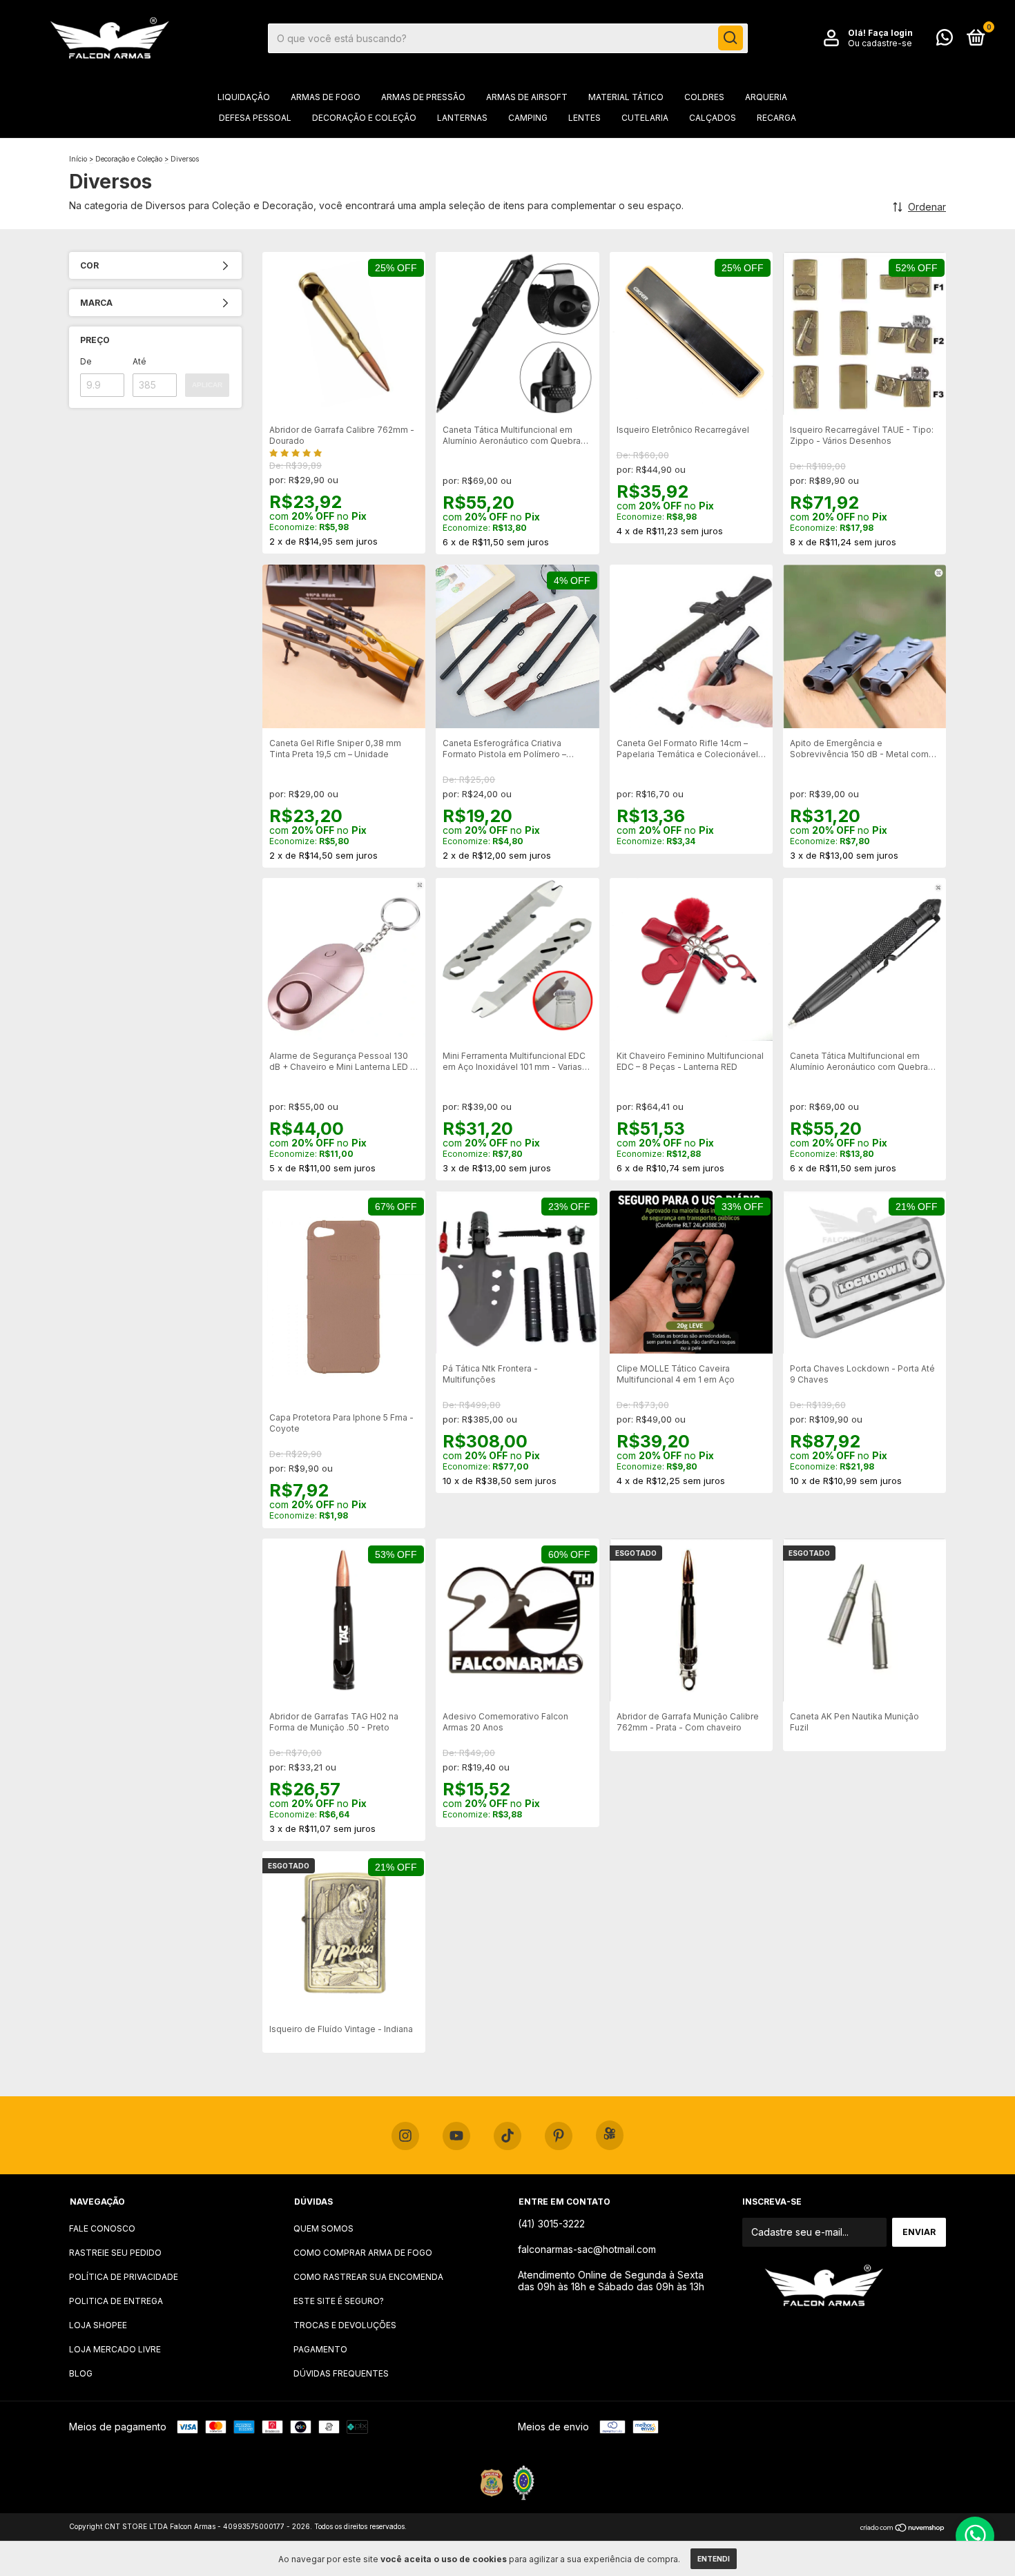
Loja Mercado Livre (115, 2349)
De (86, 361)
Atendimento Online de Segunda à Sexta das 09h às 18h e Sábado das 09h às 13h (611, 2281)
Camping (528, 118)
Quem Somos (323, 2228)
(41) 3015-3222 (551, 2224)
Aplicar (207, 385)
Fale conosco (102, 2228)
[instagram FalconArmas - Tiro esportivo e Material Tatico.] (405, 2136)
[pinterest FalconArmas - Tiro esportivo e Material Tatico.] (559, 2136)
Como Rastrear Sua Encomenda (368, 2277)
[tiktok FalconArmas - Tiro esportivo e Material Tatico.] (507, 2136)
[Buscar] (731, 38)
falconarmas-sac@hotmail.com (587, 2249)
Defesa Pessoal (255, 118)
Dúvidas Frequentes (341, 2373)
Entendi (714, 2559)
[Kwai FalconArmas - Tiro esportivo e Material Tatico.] (610, 2135)
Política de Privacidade (124, 2277)
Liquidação (244, 97)
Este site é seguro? (339, 2301)
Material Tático (626, 97)
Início (78, 159)
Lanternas (462, 118)
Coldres (704, 97)
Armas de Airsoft (527, 97)
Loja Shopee (98, 2325)
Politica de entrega (116, 2301)
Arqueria (766, 97)
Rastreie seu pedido (115, 2253)
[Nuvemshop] (903, 2528)
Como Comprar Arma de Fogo (363, 2253)
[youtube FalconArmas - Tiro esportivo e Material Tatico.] (456, 2136)
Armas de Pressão (423, 97)
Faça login (890, 33)
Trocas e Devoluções (345, 2325)
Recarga (776, 118)
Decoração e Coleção (364, 118)
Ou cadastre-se (880, 43)
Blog (81, 2373)
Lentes (584, 118)
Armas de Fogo (326, 97)
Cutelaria (645, 118)
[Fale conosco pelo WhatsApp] (945, 40)
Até (139, 361)
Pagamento (320, 2349)
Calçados (713, 118)
